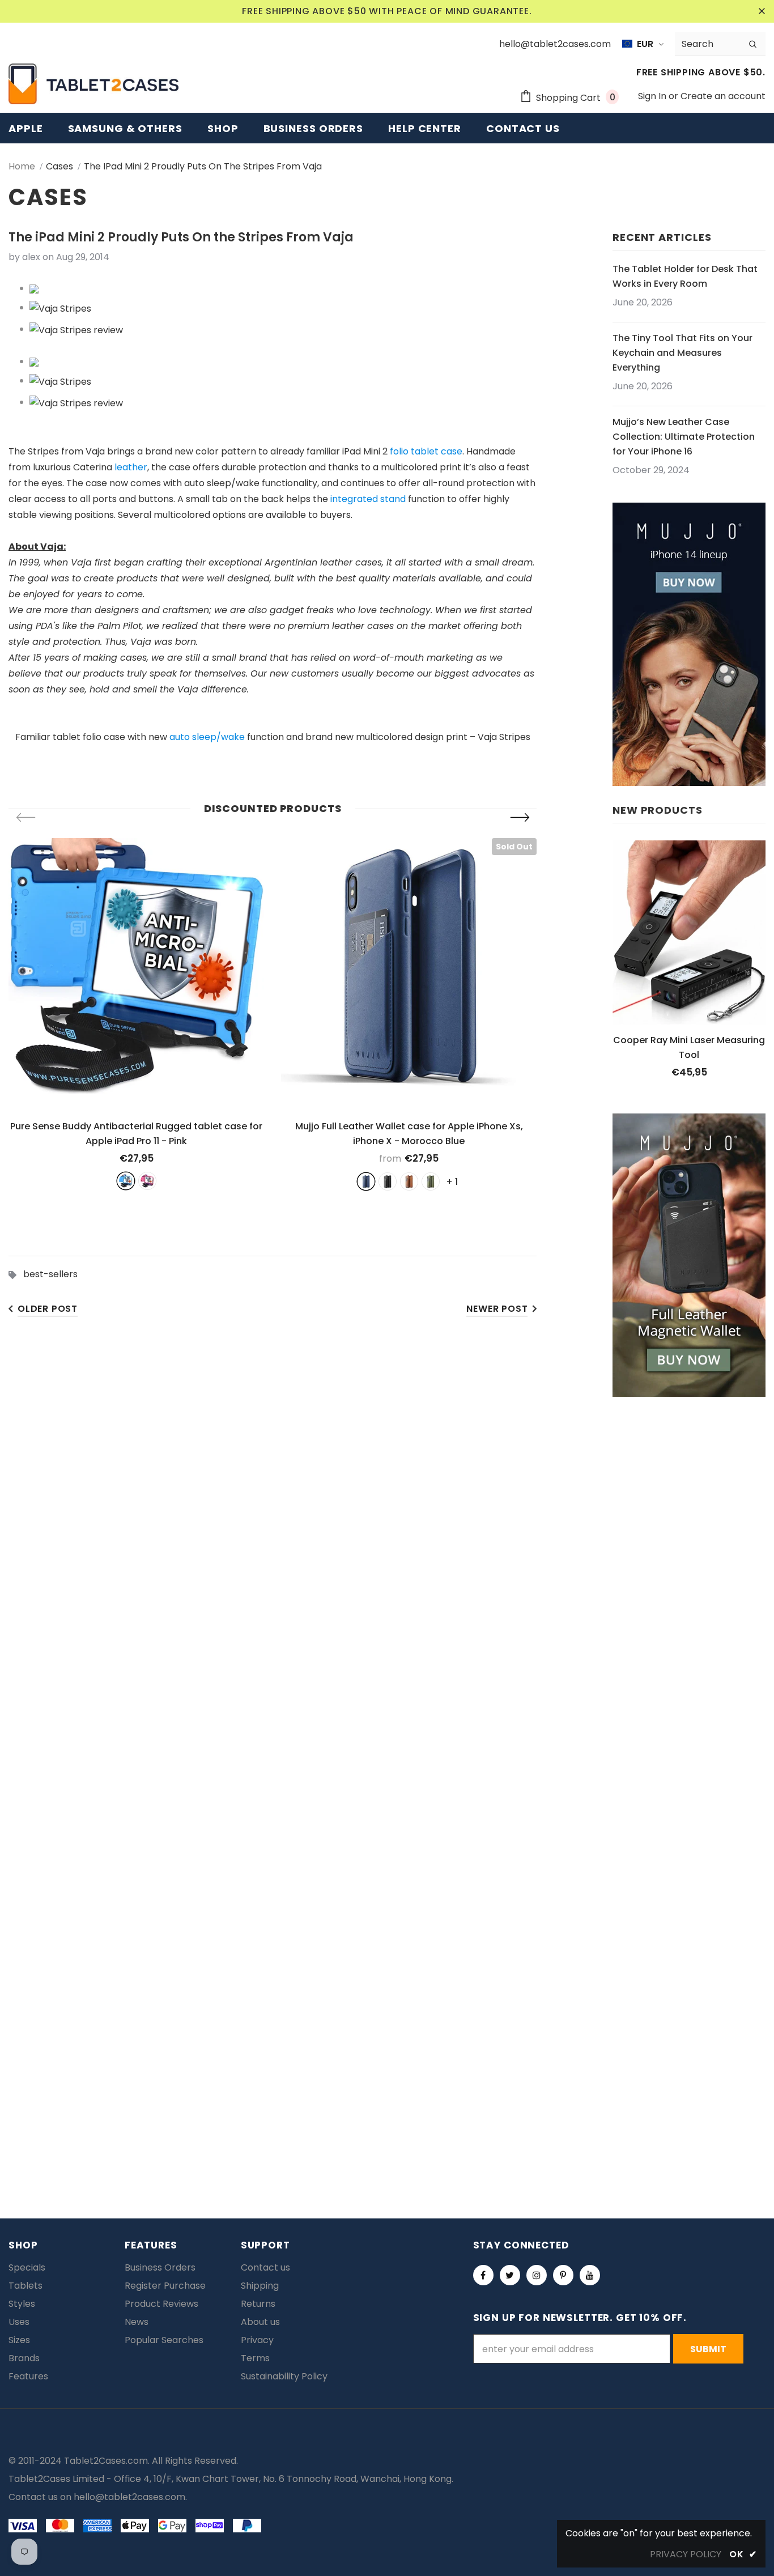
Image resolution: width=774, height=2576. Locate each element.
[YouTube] (590, 2275)
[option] (136, 1014)
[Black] (388, 1181)
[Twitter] (510, 2275)
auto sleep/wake (207, 737)
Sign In (653, 96)
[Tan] (409, 1181)
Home (22, 166)
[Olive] (431, 1181)
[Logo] (93, 84)
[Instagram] (537, 2275)
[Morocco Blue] (366, 1181)
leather (131, 467)
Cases (59, 166)
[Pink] (147, 1181)
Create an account (723, 96)
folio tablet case (426, 451)
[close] (762, 11)
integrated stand (368, 499)
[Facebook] (483, 2275)
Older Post (48, 1309)
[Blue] (126, 1181)
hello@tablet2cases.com (129, 2497)
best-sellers (50, 1274)
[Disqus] (387, 1692)
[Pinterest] (563, 2275)
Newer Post (497, 1309)
